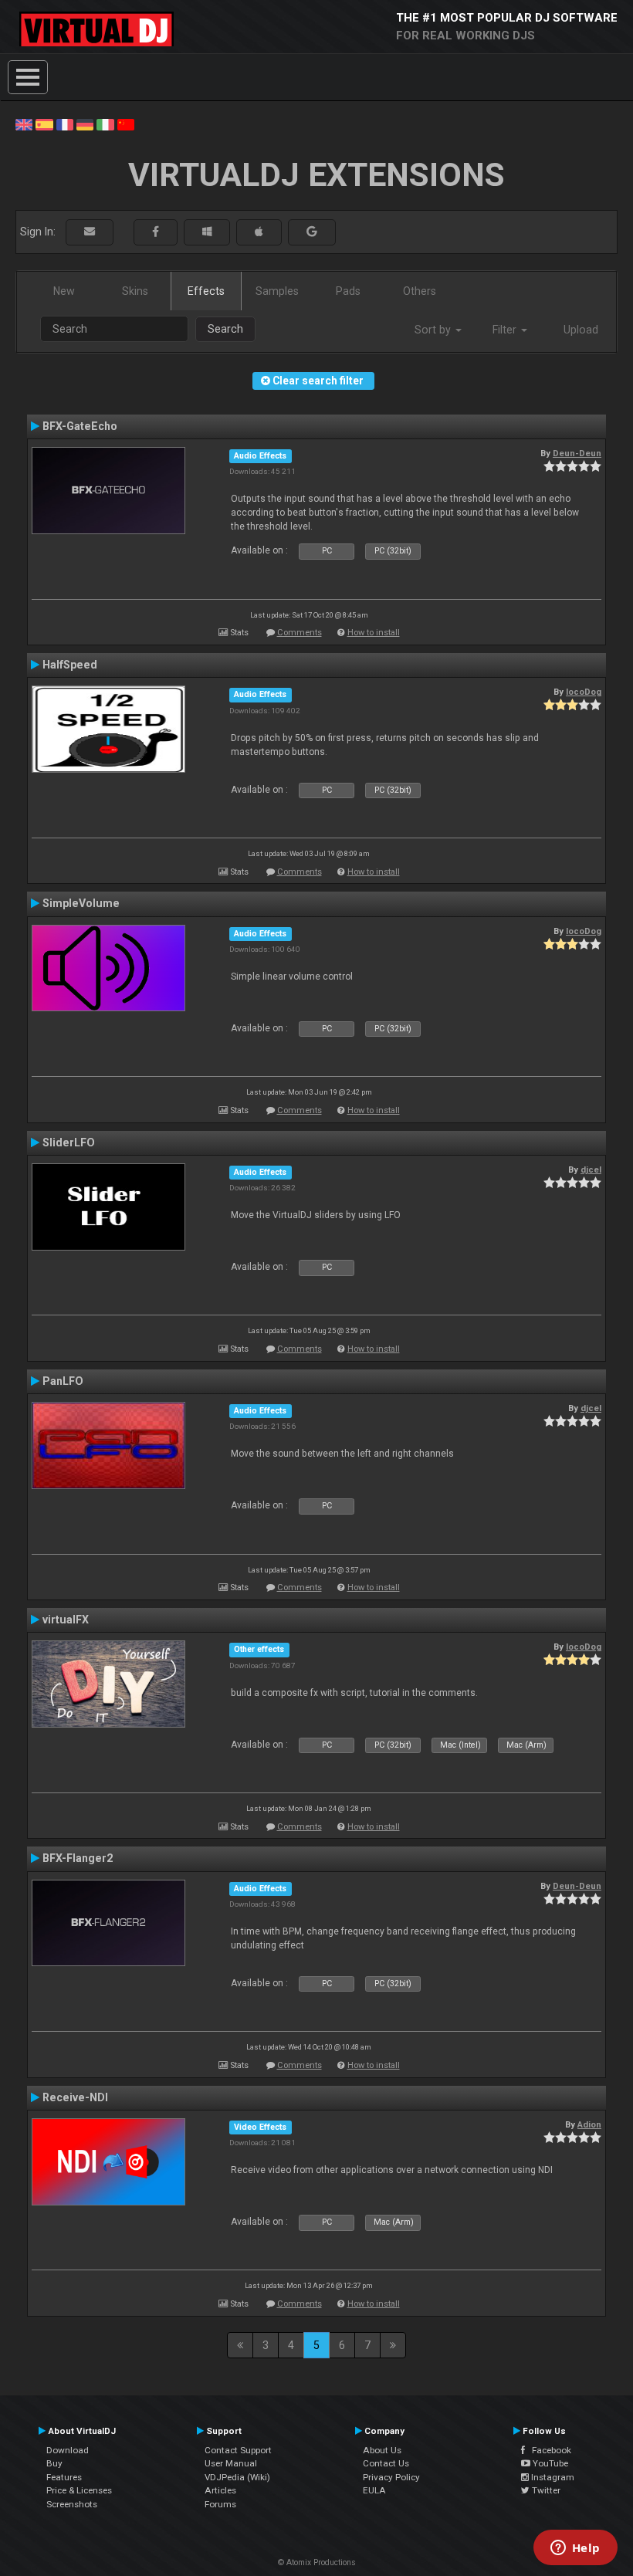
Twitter (545, 2490)
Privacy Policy (391, 2477)
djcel (591, 1170)
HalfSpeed (70, 665)
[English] (24, 124)
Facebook (548, 2450)
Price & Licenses (79, 2490)
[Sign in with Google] (312, 232)
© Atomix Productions (317, 2562)
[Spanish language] (44, 124)
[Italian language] (105, 124)
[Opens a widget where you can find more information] (575, 2549)
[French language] (65, 124)
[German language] (85, 124)
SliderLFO (69, 1142)
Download (68, 2450)
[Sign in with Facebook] (156, 232)
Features (64, 2477)
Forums (220, 2504)
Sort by (434, 330)
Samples (277, 291)
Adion (589, 2124)
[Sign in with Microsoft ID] (207, 232)
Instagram (552, 2477)
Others (420, 291)
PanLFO (63, 1381)
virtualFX (66, 1620)
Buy (54, 2463)
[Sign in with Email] (90, 232)
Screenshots (72, 2504)
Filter (506, 330)
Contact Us (386, 2463)
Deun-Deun (577, 453)
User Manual (231, 2463)
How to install (374, 633)
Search (225, 329)
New (64, 291)
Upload (581, 330)
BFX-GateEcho (80, 426)
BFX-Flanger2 (78, 1858)
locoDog (584, 692)
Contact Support (238, 2450)
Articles (220, 2490)
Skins (135, 291)
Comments (300, 633)
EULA (374, 2490)
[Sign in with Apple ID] (259, 232)
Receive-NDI (75, 2097)
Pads (348, 291)
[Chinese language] (126, 124)
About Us (382, 2450)
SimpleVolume (81, 903)
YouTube (549, 2463)
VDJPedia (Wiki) (237, 2477)
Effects (206, 291)
